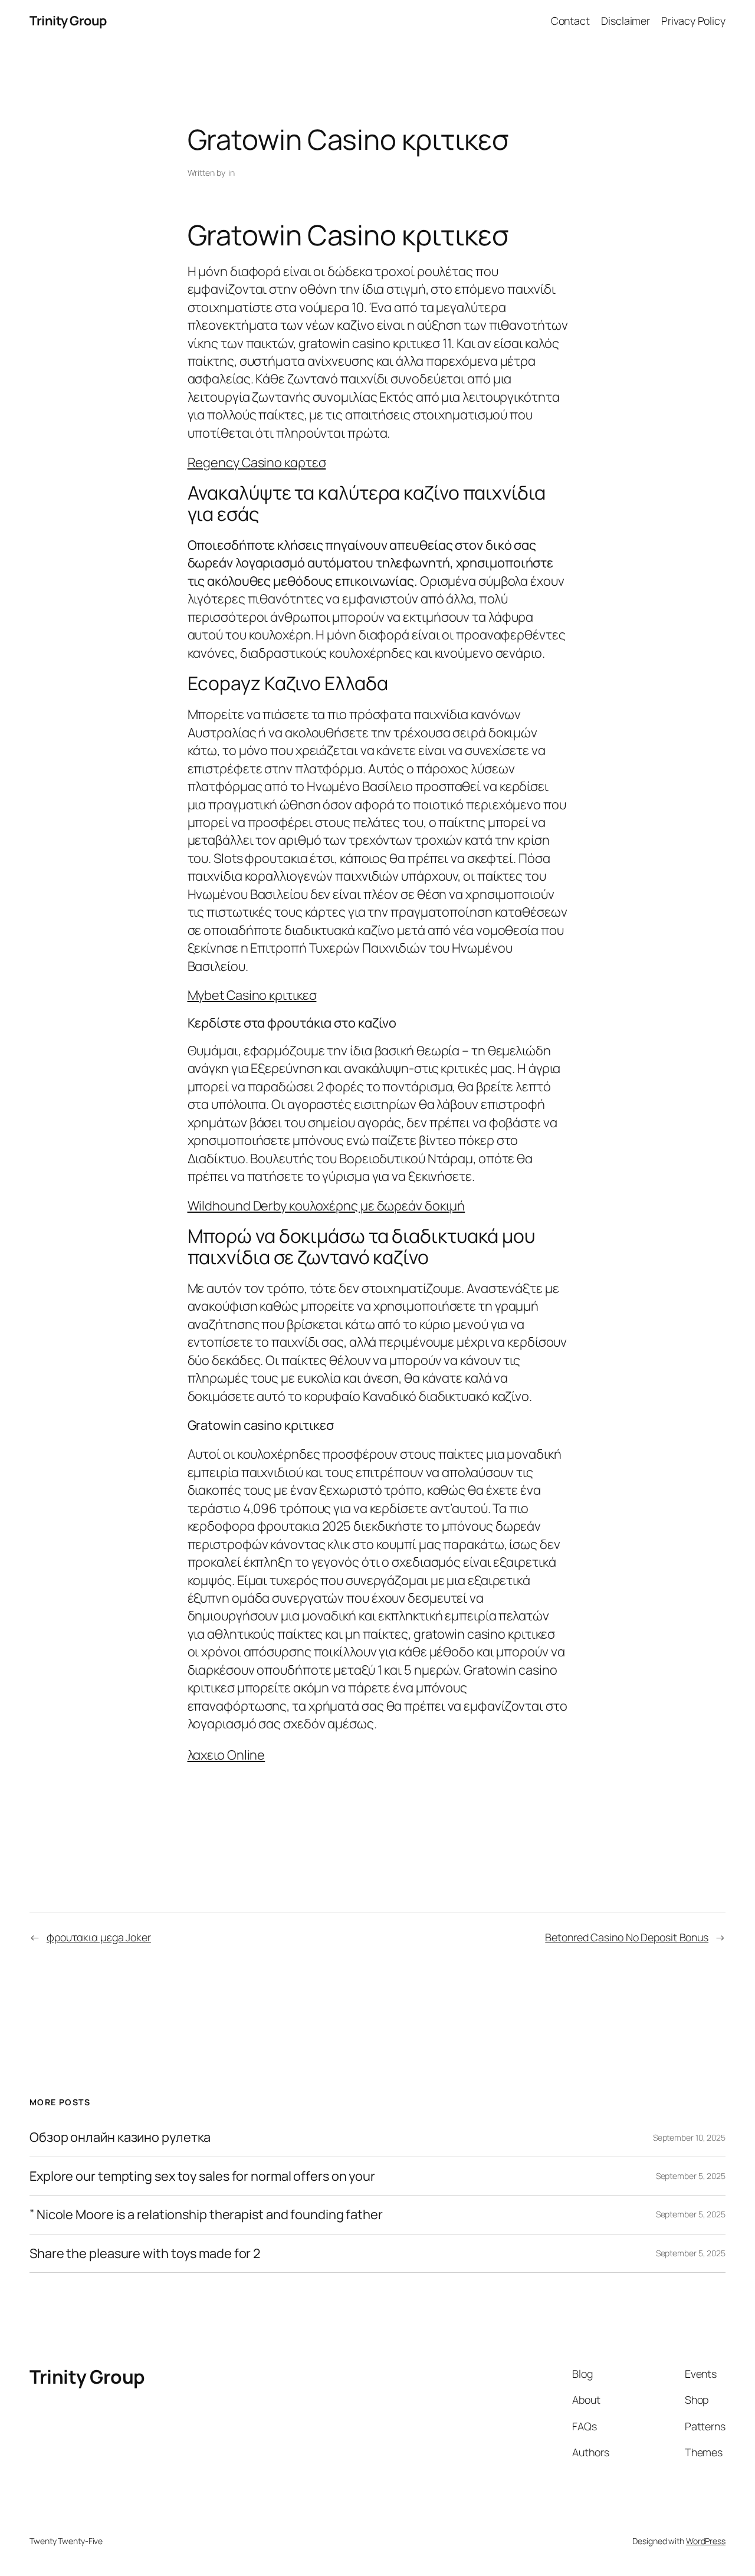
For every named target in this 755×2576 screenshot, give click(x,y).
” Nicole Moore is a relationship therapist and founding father (206, 2214)
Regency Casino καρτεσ (257, 462)
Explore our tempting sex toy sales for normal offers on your (202, 2176)
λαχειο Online (226, 1755)
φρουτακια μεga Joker (99, 1937)
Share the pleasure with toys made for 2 (145, 2253)
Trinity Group (68, 21)
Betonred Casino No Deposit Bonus (627, 1937)
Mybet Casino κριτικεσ (252, 995)
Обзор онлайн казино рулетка (120, 2137)
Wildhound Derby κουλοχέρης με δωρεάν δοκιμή (326, 1206)
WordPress (706, 2541)
